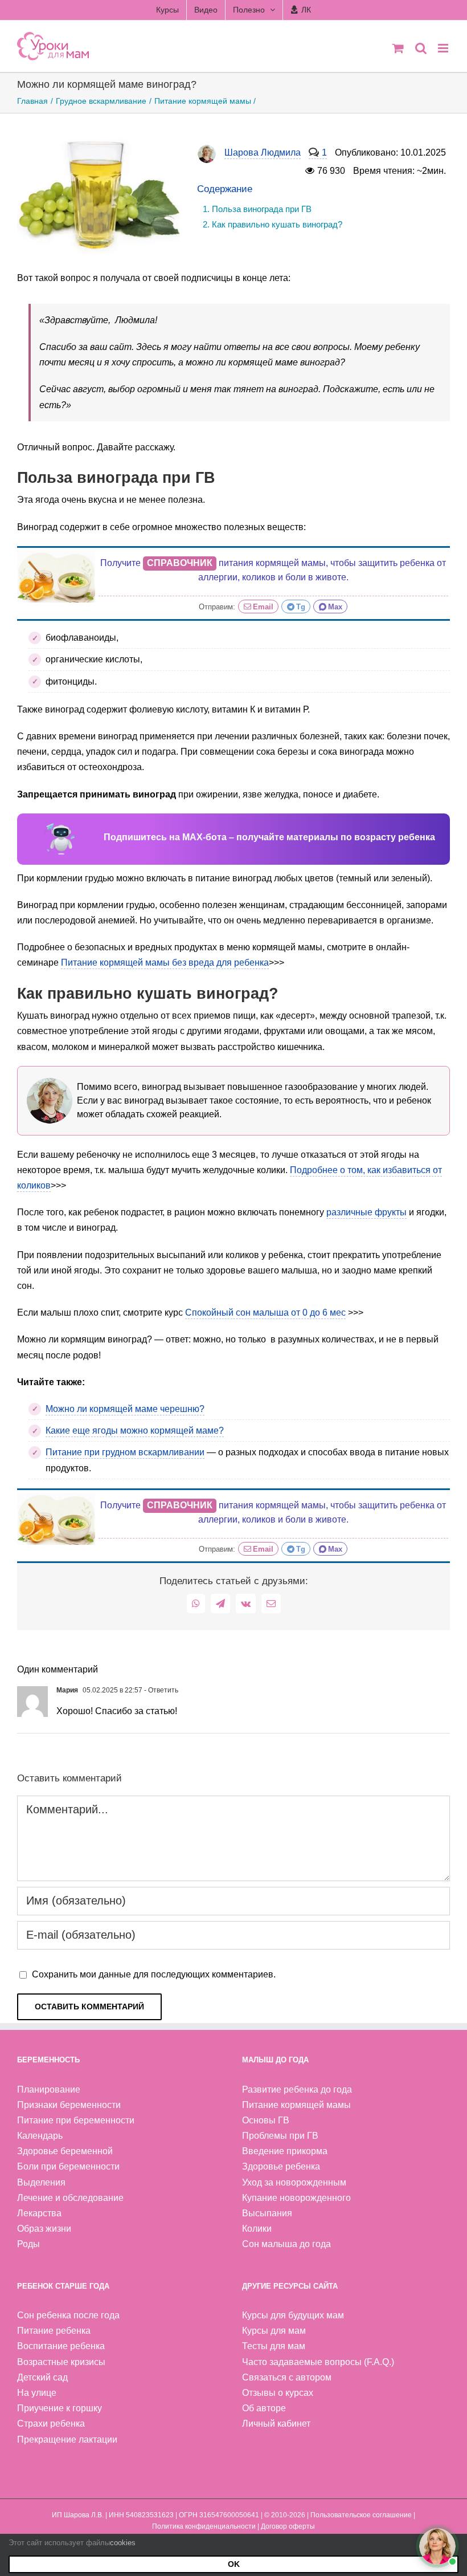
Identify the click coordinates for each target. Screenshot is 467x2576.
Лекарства (39, 2213)
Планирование (49, 2089)
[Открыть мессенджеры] (437, 2546)
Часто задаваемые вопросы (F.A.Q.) (318, 2362)
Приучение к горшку (60, 2408)
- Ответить (160, 1690)
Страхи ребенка (51, 2424)
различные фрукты (366, 1212)
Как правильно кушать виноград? (277, 224)
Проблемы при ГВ (280, 2136)
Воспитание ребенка (61, 2346)
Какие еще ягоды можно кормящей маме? (135, 1431)
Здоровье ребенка (281, 2166)
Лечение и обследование (70, 2198)
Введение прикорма (285, 2151)
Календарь (40, 2136)
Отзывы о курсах (278, 2393)
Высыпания (267, 2213)
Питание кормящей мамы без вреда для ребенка (165, 963)
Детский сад (42, 2377)
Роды (28, 2244)
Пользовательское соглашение (361, 2515)
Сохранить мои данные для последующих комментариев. (154, 1974)
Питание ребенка (54, 2331)
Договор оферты (288, 2526)
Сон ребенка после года (68, 2315)
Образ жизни (44, 2229)
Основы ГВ (266, 2120)
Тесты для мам (274, 2346)
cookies (123, 2543)
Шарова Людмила (263, 152)
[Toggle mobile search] (421, 48)
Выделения (41, 2182)
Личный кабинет (276, 2424)
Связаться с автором (287, 2377)
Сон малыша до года (286, 2244)
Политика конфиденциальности (204, 2526)
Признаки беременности (69, 2105)
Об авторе (264, 2408)
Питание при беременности (76, 2120)
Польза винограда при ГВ (262, 209)
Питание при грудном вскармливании (125, 1452)
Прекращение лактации (67, 2439)
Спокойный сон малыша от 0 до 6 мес (265, 1313)
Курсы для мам (274, 2331)
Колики (257, 2229)
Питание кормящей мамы (296, 2105)
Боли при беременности (68, 2166)
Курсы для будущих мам (293, 2315)
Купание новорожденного (296, 2198)
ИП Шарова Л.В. (78, 2515)
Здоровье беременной (65, 2151)
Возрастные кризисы (61, 2362)
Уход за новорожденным (294, 2182)
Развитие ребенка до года (297, 2089)
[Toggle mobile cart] (398, 48)
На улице (37, 2393)
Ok (234, 2564)
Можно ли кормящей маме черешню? (125, 1409)
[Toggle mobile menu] (444, 48)
